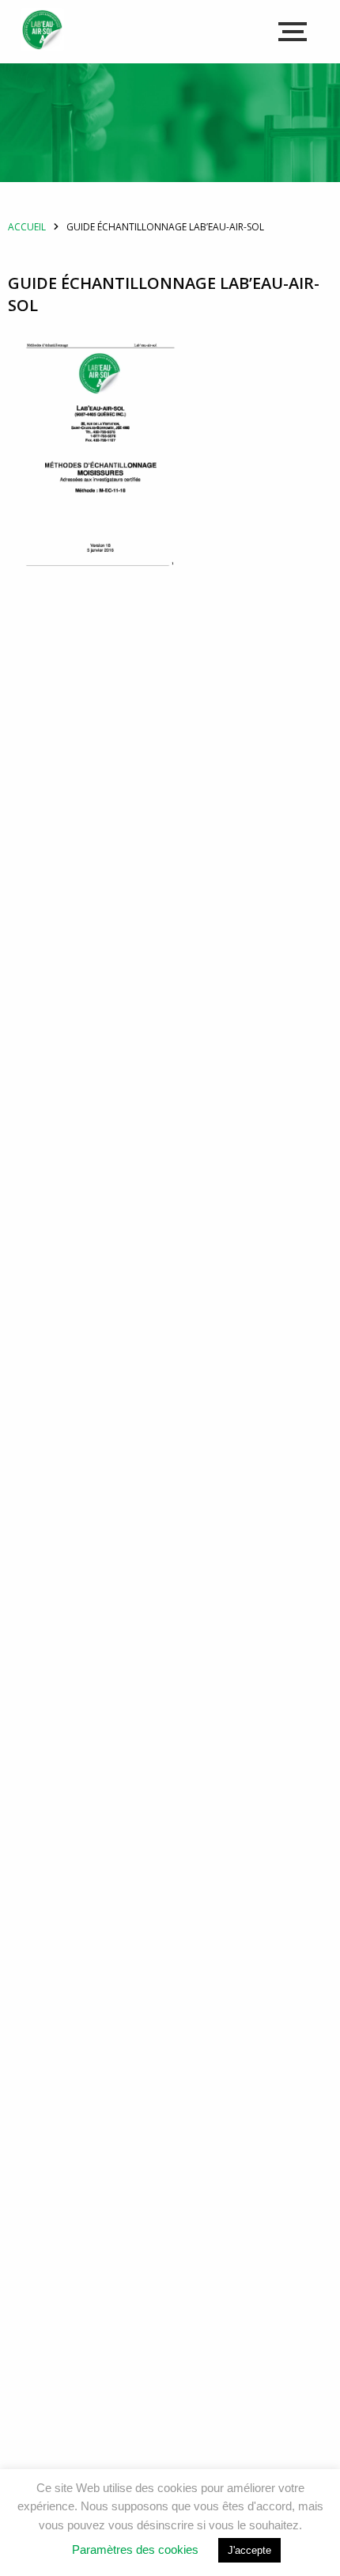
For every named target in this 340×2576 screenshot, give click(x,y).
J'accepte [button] (249, 2550)
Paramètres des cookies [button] (135, 2549)
